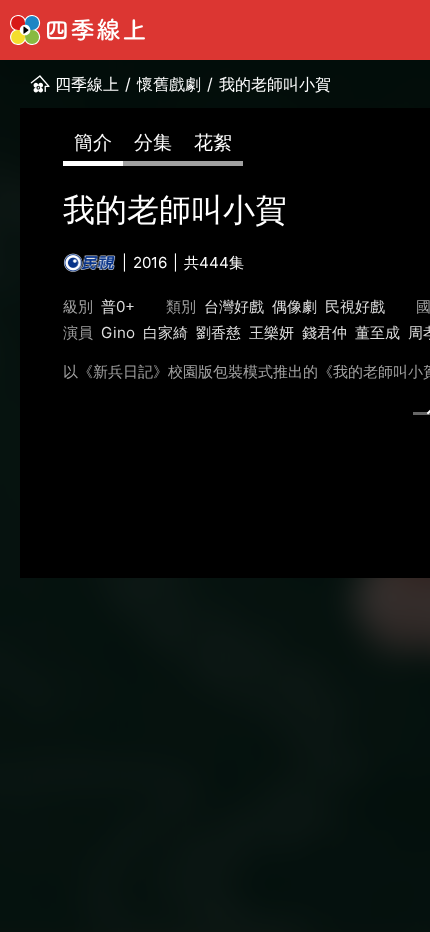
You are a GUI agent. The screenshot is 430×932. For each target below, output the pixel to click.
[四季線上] (77, 30)
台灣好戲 (234, 306)
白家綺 (165, 332)
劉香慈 (218, 332)
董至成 (377, 332)
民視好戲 (355, 306)
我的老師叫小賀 (275, 84)
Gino (118, 332)
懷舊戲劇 (169, 84)
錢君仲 (324, 332)
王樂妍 (271, 332)
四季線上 (87, 84)
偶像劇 (294, 306)
